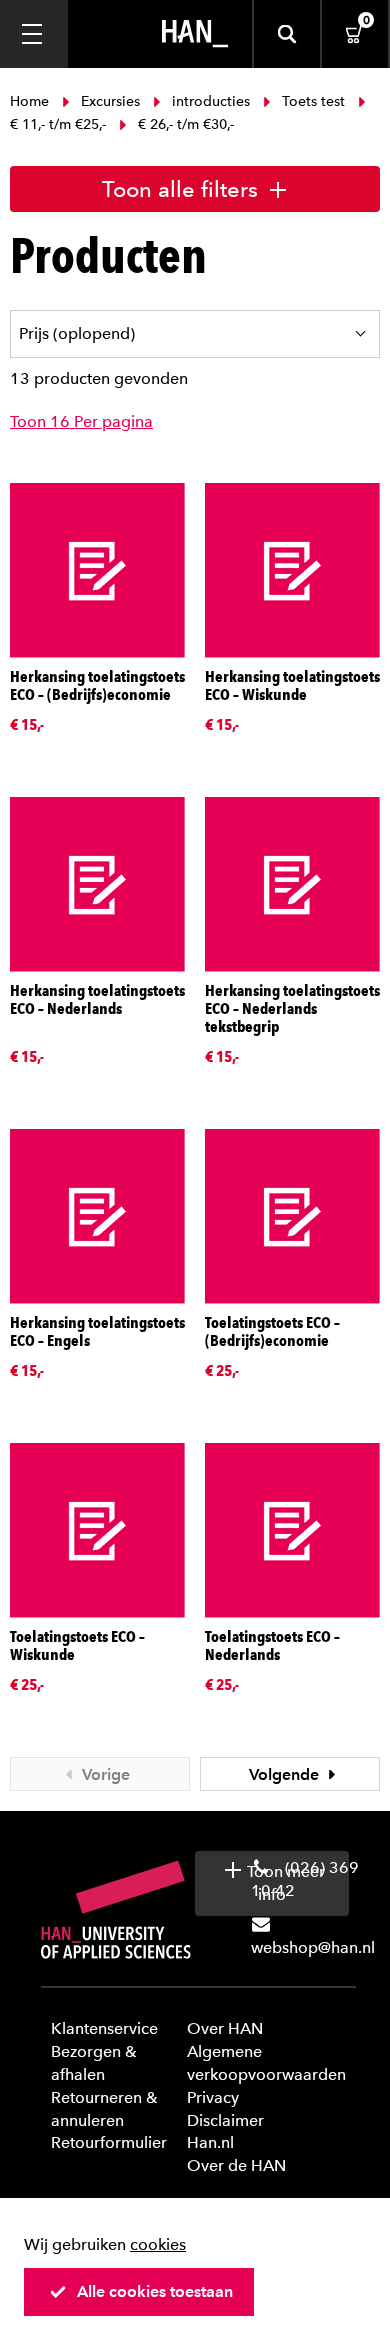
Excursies (110, 101)
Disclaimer (225, 2120)
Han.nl (210, 2142)
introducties (211, 101)
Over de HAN (236, 2165)
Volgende (286, 1774)
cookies (158, 2244)
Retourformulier (109, 2142)
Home (31, 101)
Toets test (313, 101)
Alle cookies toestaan (155, 2291)
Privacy (213, 2097)
